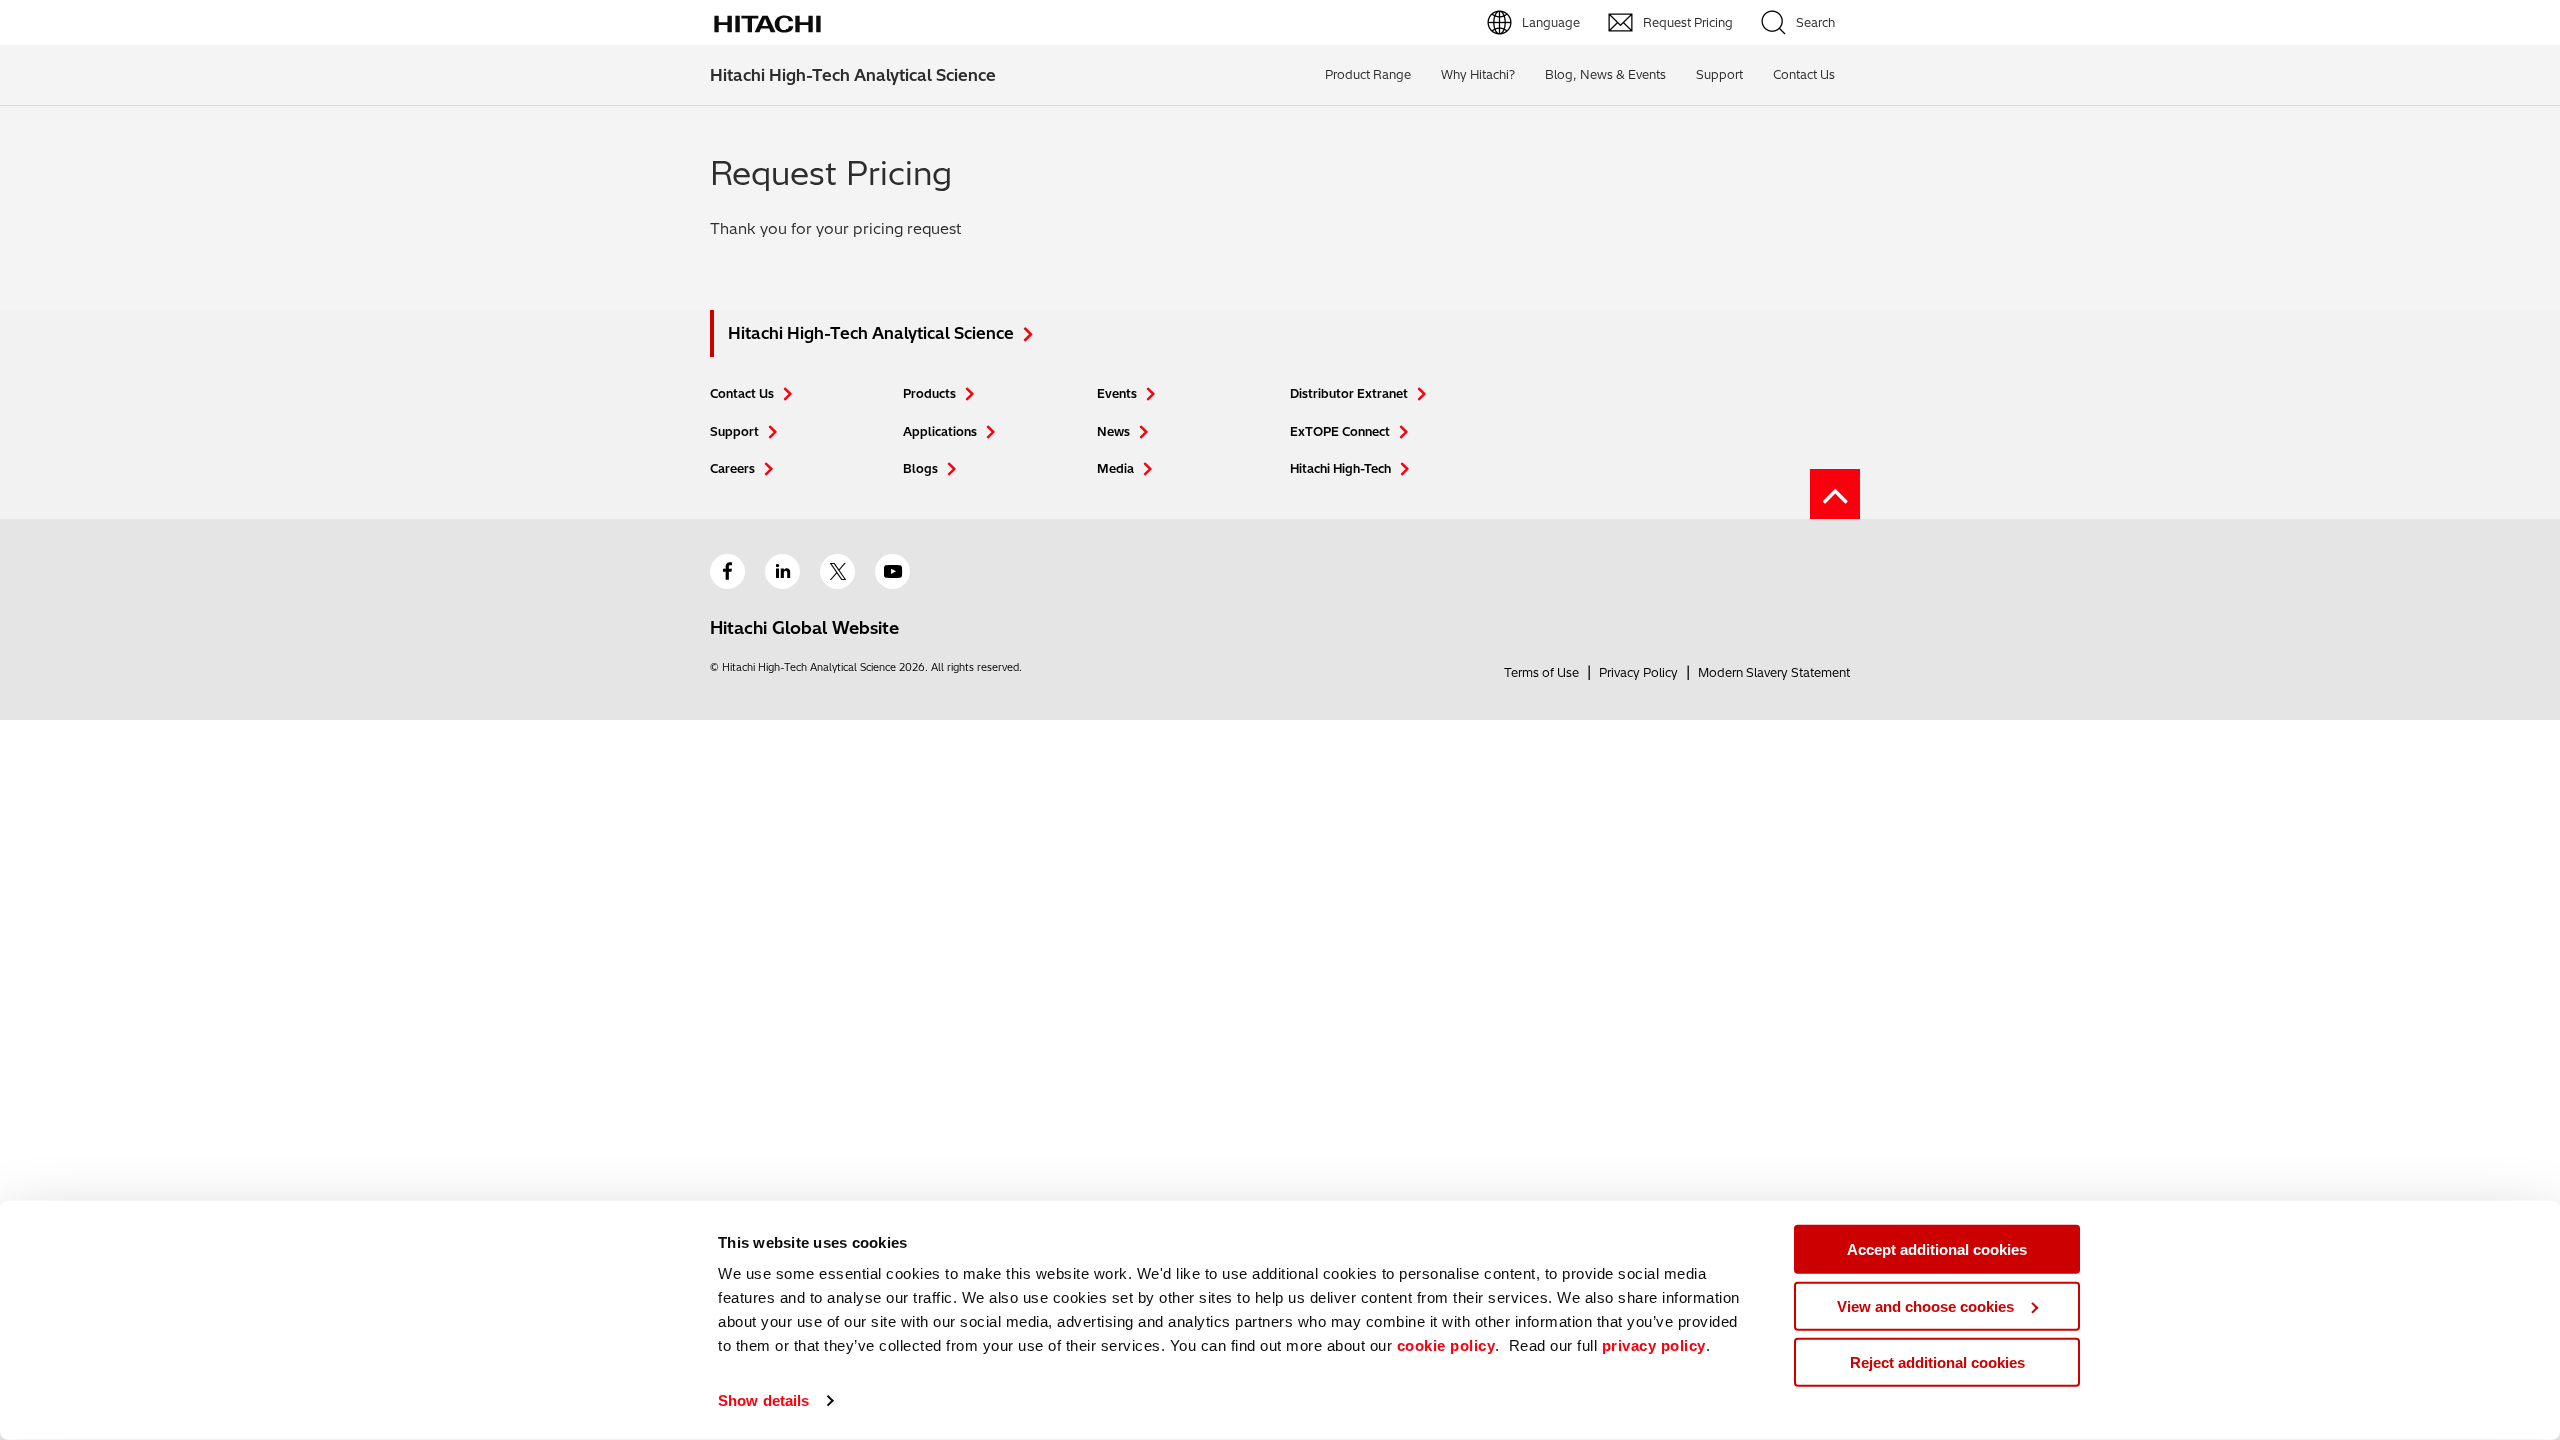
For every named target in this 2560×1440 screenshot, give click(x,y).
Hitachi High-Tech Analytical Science (853, 75)
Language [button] (1551, 22)
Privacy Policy (1638, 672)
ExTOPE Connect (1340, 431)
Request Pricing (1688, 22)
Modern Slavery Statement (1774, 672)
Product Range (1368, 74)
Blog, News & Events (1605, 74)
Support (1719, 74)
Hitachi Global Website (804, 627)
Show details (763, 1400)
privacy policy (1654, 1345)
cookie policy (1446, 1345)
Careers (732, 468)
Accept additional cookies (1937, 1249)
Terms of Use (1541, 672)
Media (1115, 468)
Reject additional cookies (1937, 1362)
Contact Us (742, 393)
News (1113, 431)
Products (929, 393)
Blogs (920, 468)
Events (1117, 393)
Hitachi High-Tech (1340, 468)
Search (1815, 22)
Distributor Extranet (1349, 393)
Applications (940, 431)
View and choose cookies (1925, 1305)
